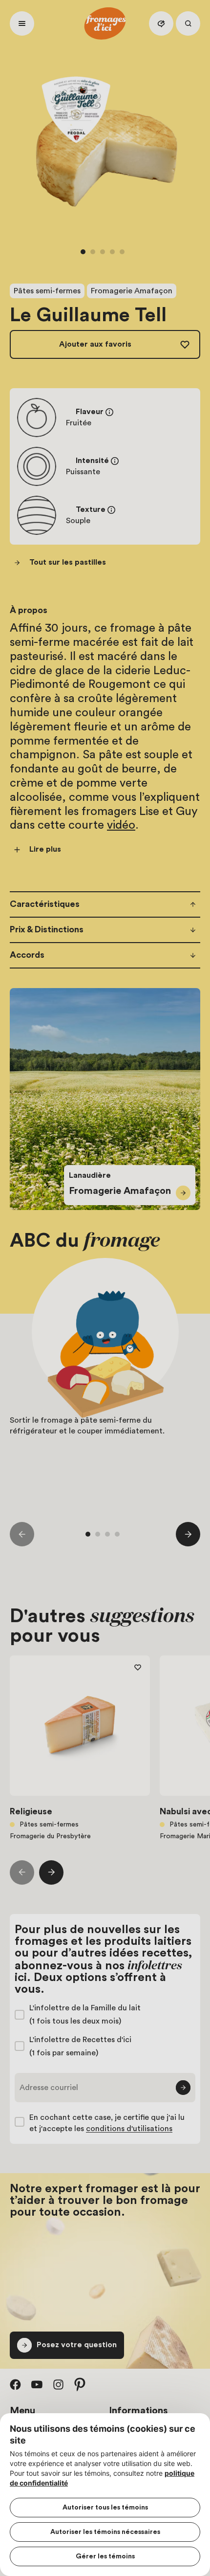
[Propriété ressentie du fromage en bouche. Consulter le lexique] (111, 510)
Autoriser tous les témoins (105, 2508)
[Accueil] (105, 23)
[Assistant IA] (161, 23)
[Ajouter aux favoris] (138, 1668)
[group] (105, 1380)
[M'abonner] (183, 2088)
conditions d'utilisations (129, 2129)
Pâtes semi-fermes (47, 291)
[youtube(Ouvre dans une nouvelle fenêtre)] (37, 2384)
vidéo (121, 825)
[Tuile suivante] (188, 1534)
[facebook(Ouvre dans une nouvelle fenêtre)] (16, 2384)
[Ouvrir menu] (22, 23)
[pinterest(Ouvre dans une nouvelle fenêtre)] (80, 2384)
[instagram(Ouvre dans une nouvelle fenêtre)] (59, 2384)
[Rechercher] (188, 23)
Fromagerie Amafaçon (132, 291)
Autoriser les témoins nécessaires (105, 2532)
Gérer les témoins (105, 2556)
